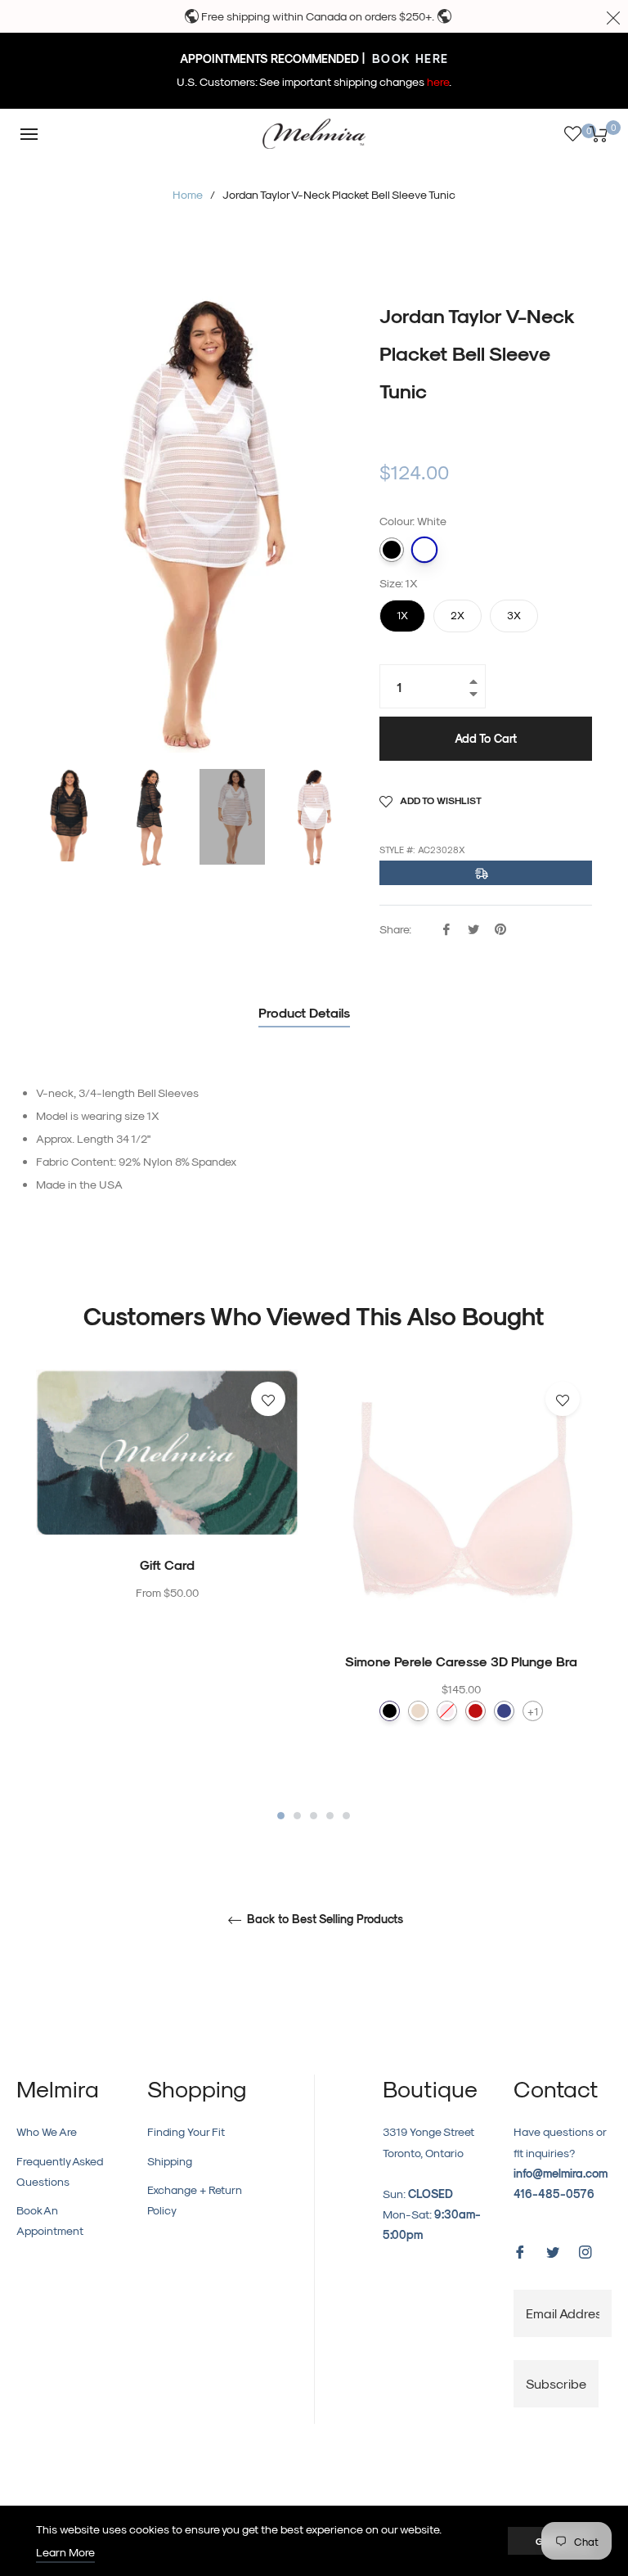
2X (458, 610)
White (424, 550)
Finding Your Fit (186, 2131)
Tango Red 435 (475, 1711)
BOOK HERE (408, 58)
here (438, 81)
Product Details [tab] (304, 1012)
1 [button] (281, 1816)
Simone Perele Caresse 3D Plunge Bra (461, 1661)
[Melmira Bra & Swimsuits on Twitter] (553, 2250)
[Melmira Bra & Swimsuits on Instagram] (585, 2250)
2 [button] (297, 1816)
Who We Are (47, 2131)
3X (514, 610)
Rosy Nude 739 (418, 1711)
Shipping (170, 2161)
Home (188, 194)
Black (392, 550)
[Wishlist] (573, 134)
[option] (167, 1519)
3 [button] (314, 1816)
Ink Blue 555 (504, 1711)
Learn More (65, 2552)
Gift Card (167, 1564)
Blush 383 (447, 1711)
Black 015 (390, 1711)
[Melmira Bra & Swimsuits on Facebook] (520, 2250)
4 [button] (330, 1816)
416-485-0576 (554, 2194)
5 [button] (346, 1816)
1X (402, 610)
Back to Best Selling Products (323, 1919)
